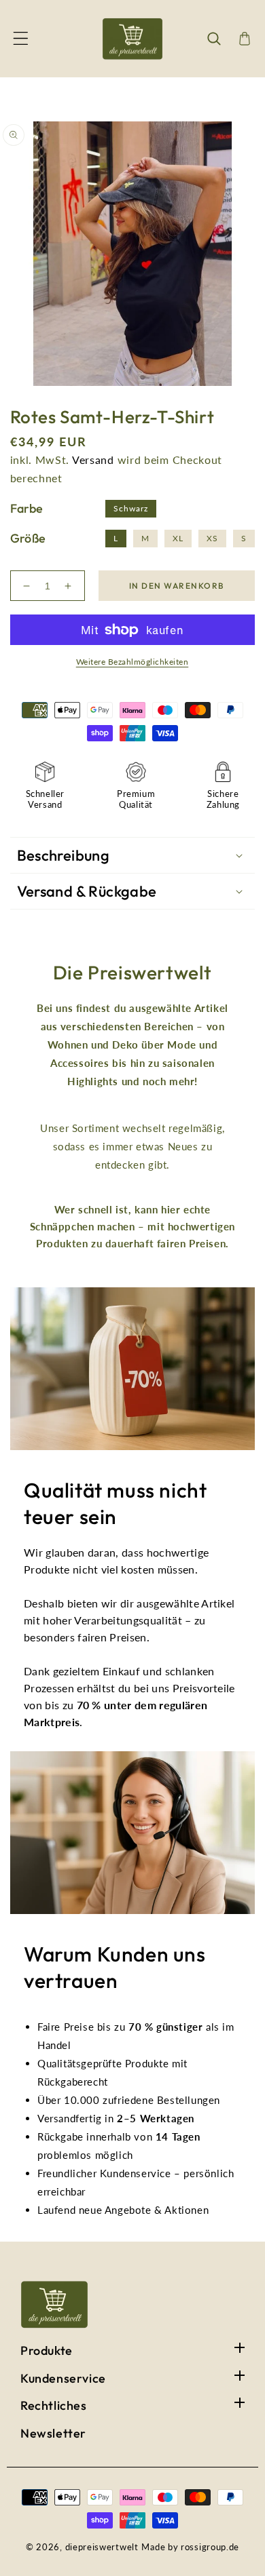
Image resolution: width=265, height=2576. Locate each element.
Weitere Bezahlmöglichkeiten (132, 662)
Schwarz (131, 508)
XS (212, 538)
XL (178, 538)
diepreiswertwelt (102, 2547)
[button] (20, 39)
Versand (93, 460)
